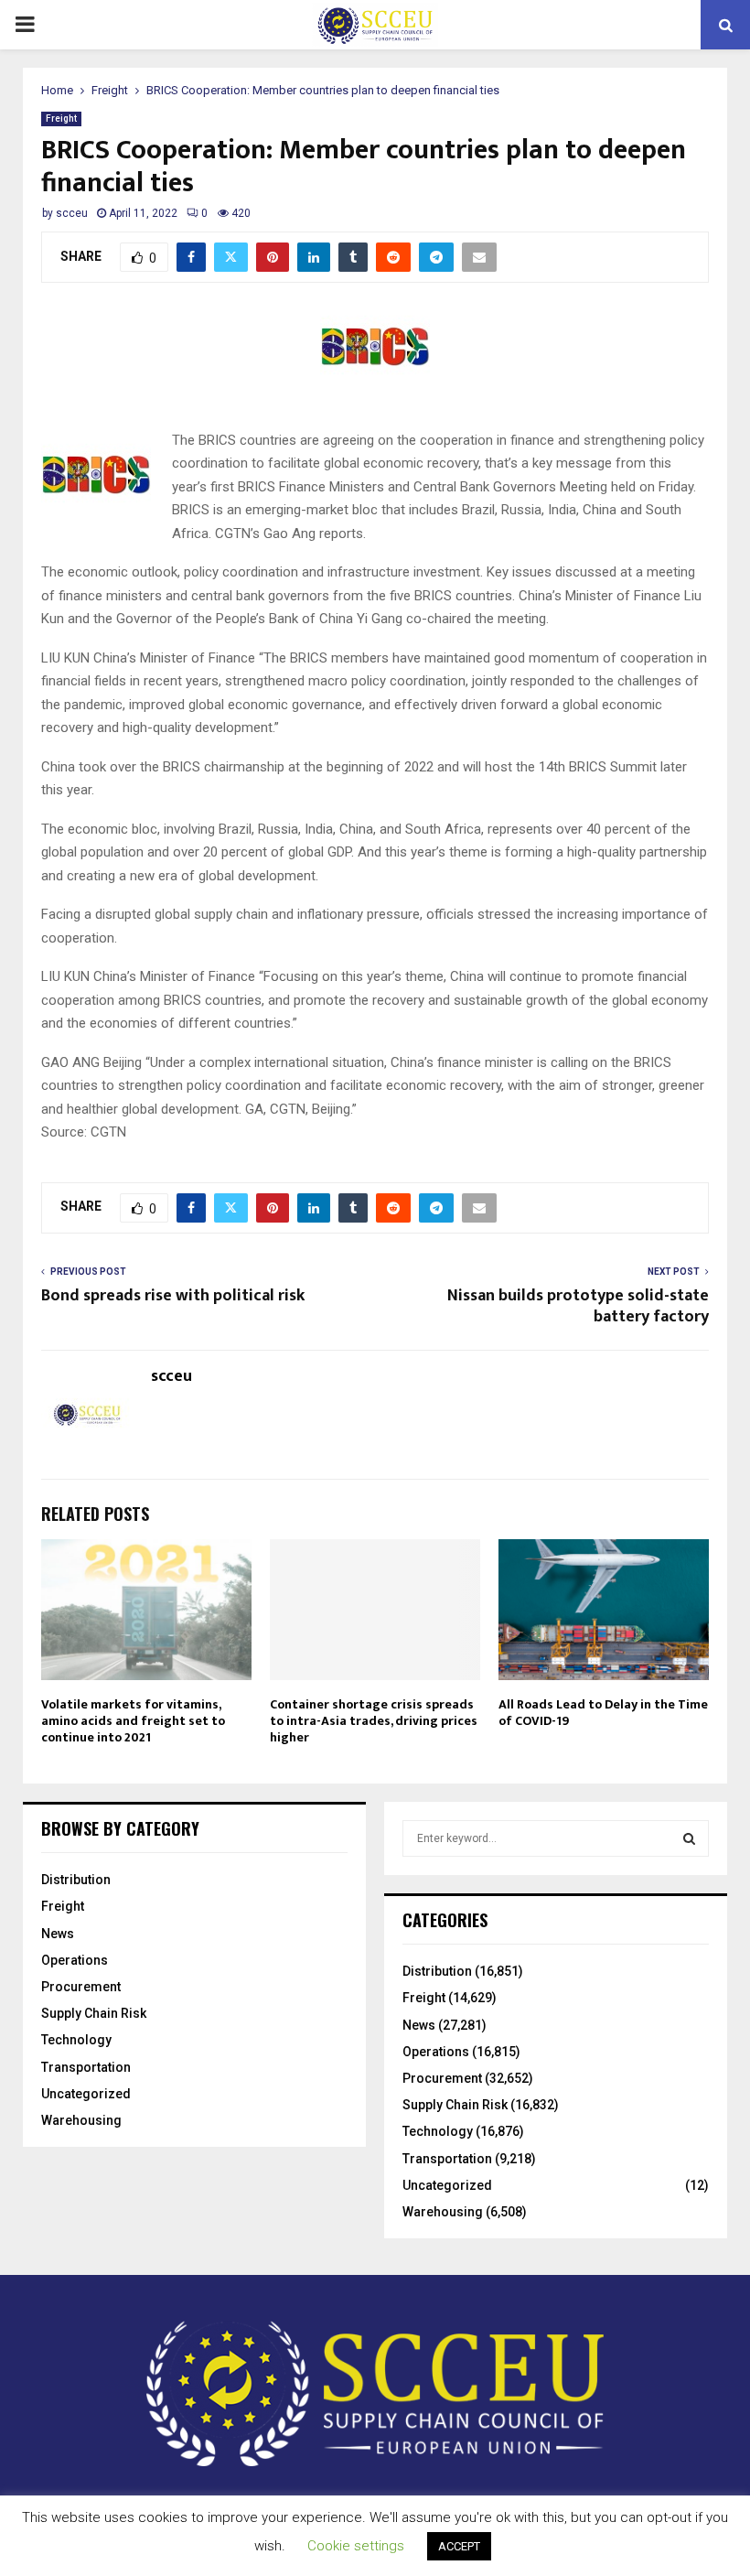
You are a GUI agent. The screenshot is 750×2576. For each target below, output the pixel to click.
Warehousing (81, 2120)
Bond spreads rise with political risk (173, 1296)
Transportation (86, 2067)
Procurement (81, 1987)
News (58, 1934)
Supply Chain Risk (94, 2013)
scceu (72, 213)
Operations (75, 1960)
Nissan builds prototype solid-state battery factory (578, 1307)
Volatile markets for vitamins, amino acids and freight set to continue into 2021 (133, 1721)
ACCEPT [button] (459, 2546)
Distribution (76, 1880)
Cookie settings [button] (356, 2546)
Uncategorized (86, 2094)
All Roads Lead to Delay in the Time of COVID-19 (603, 1713)
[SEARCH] (689, 1838)
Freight (61, 119)
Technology (76, 2040)
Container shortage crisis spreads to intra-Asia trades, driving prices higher (374, 1721)
